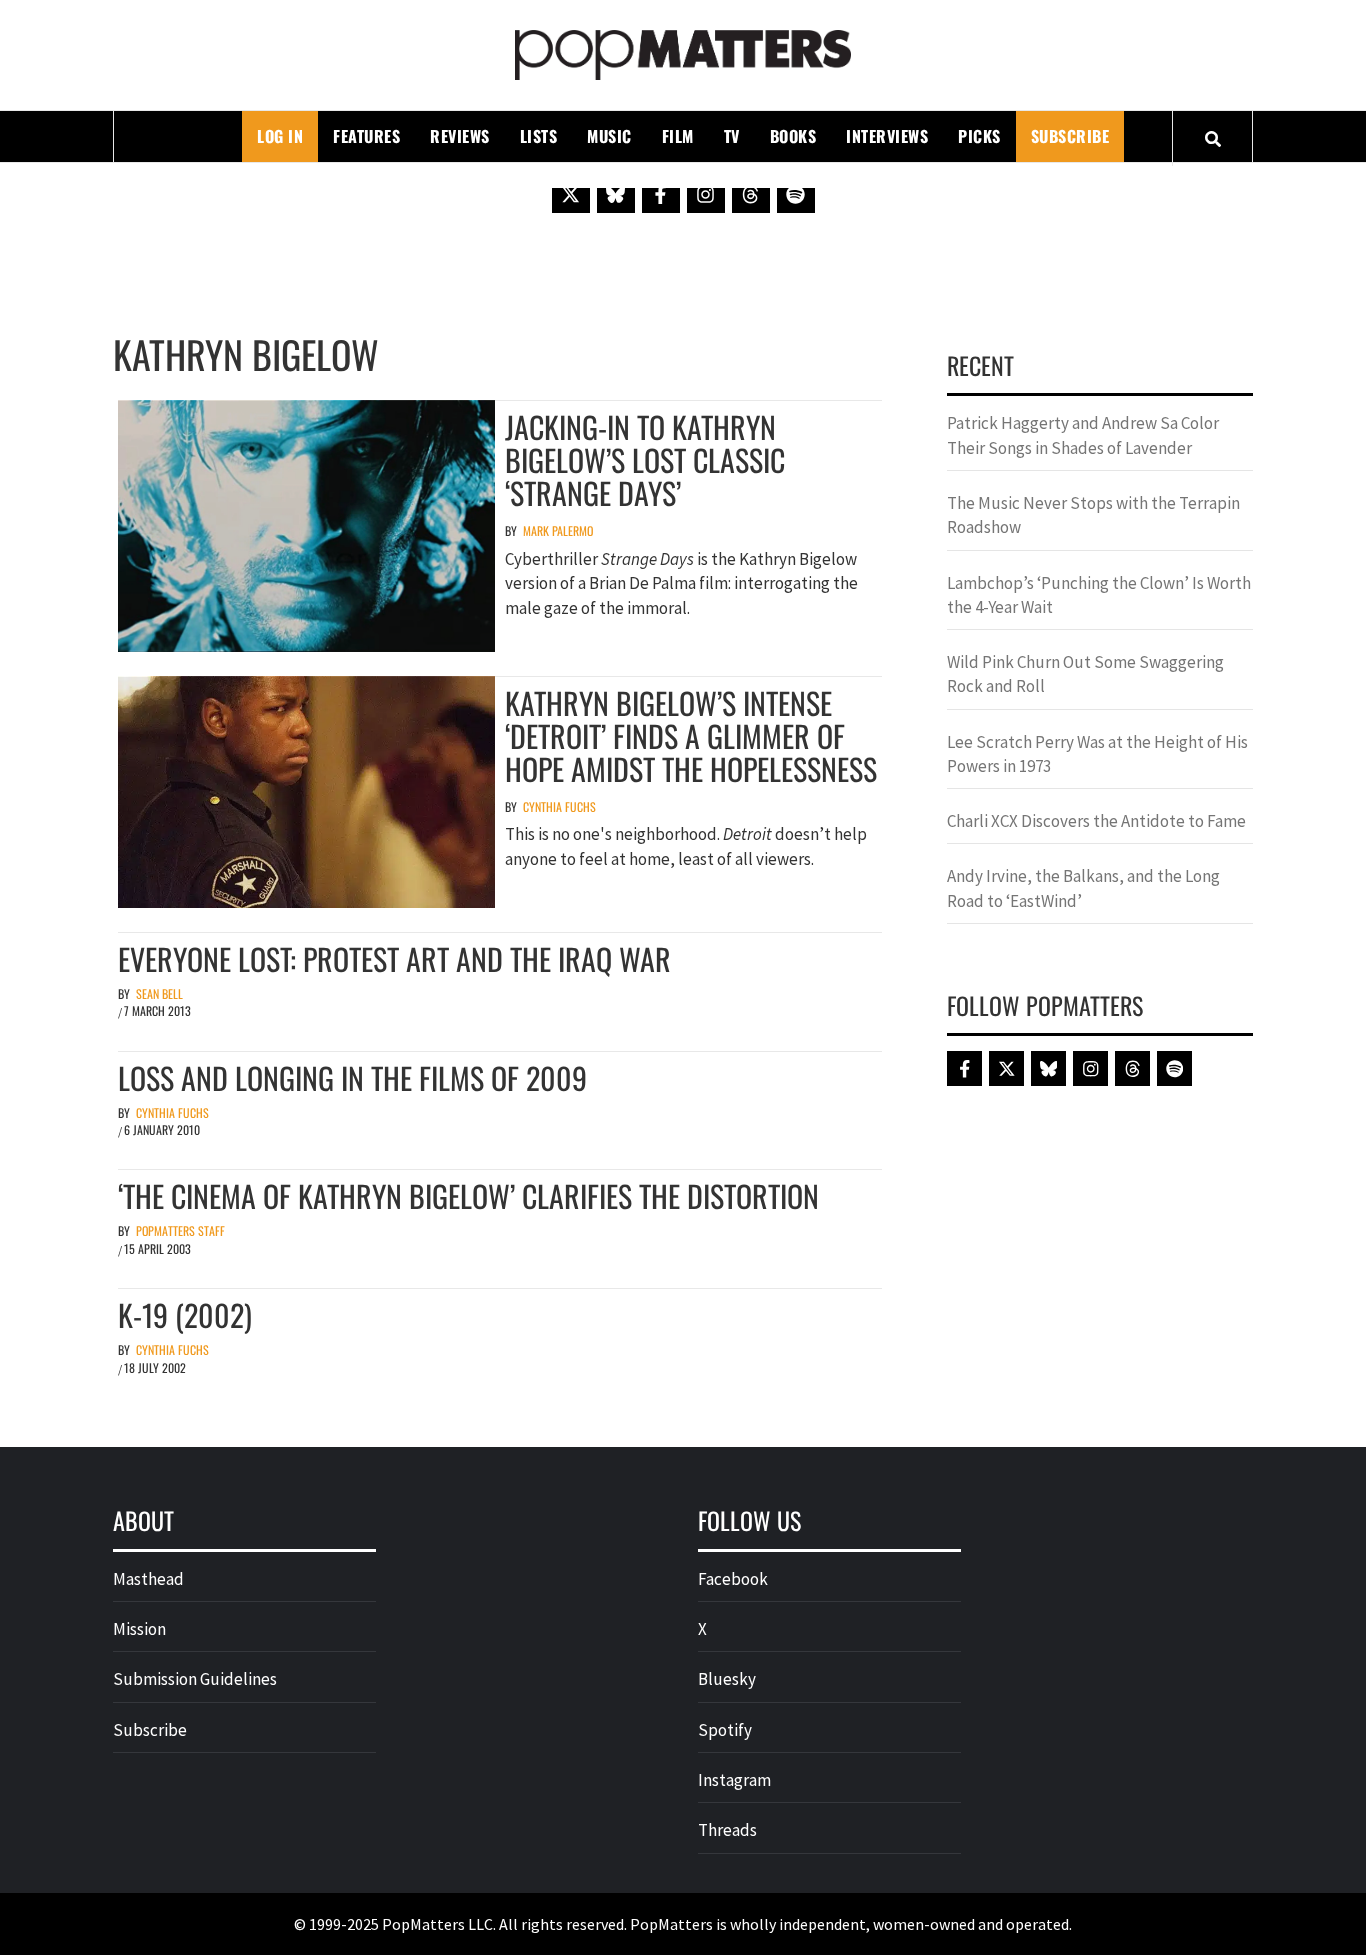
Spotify (725, 1730)
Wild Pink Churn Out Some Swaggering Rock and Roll (1085, 674)
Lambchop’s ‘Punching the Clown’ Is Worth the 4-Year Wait (1099, 595)
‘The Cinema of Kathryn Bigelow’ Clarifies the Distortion (468, 1195)
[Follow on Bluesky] (616, 194)
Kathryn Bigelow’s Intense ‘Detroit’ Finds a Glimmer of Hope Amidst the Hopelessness (691, 735)
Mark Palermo (558, 530)
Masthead (148, 1579)
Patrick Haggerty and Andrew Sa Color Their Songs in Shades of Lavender (1083, 435)
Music (609, 136)
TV (732, 136)
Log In (280, 136)
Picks (979, 136)
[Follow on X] (571, 194)
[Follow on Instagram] (706, 194)
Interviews (887, 136)
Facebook (733, 1579)
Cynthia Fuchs (559, 806)
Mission (139, 1629)
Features (366, 136)
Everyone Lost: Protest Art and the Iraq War (394, 958)
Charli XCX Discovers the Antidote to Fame (1096, 821)
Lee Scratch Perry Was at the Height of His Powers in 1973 (1097, 754)
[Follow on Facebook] (661, 194)
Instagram (734, 1780)
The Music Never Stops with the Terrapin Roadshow (1093, 515)
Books (793, 136)
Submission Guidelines (195, 1679)
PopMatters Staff (180, 1230)
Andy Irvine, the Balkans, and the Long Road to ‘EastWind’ (1083, 888)
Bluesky (727, 1679)
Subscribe (1070, 136)
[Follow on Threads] (751, 194)
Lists (539, 136)
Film (678, 136)
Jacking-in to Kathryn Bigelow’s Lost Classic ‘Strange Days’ (645, 459)
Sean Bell (159, 993)
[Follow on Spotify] (796, 194)
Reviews (460, 136)
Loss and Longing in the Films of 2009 (352, 1077)
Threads (727, 1830)
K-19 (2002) (185, 1314)
